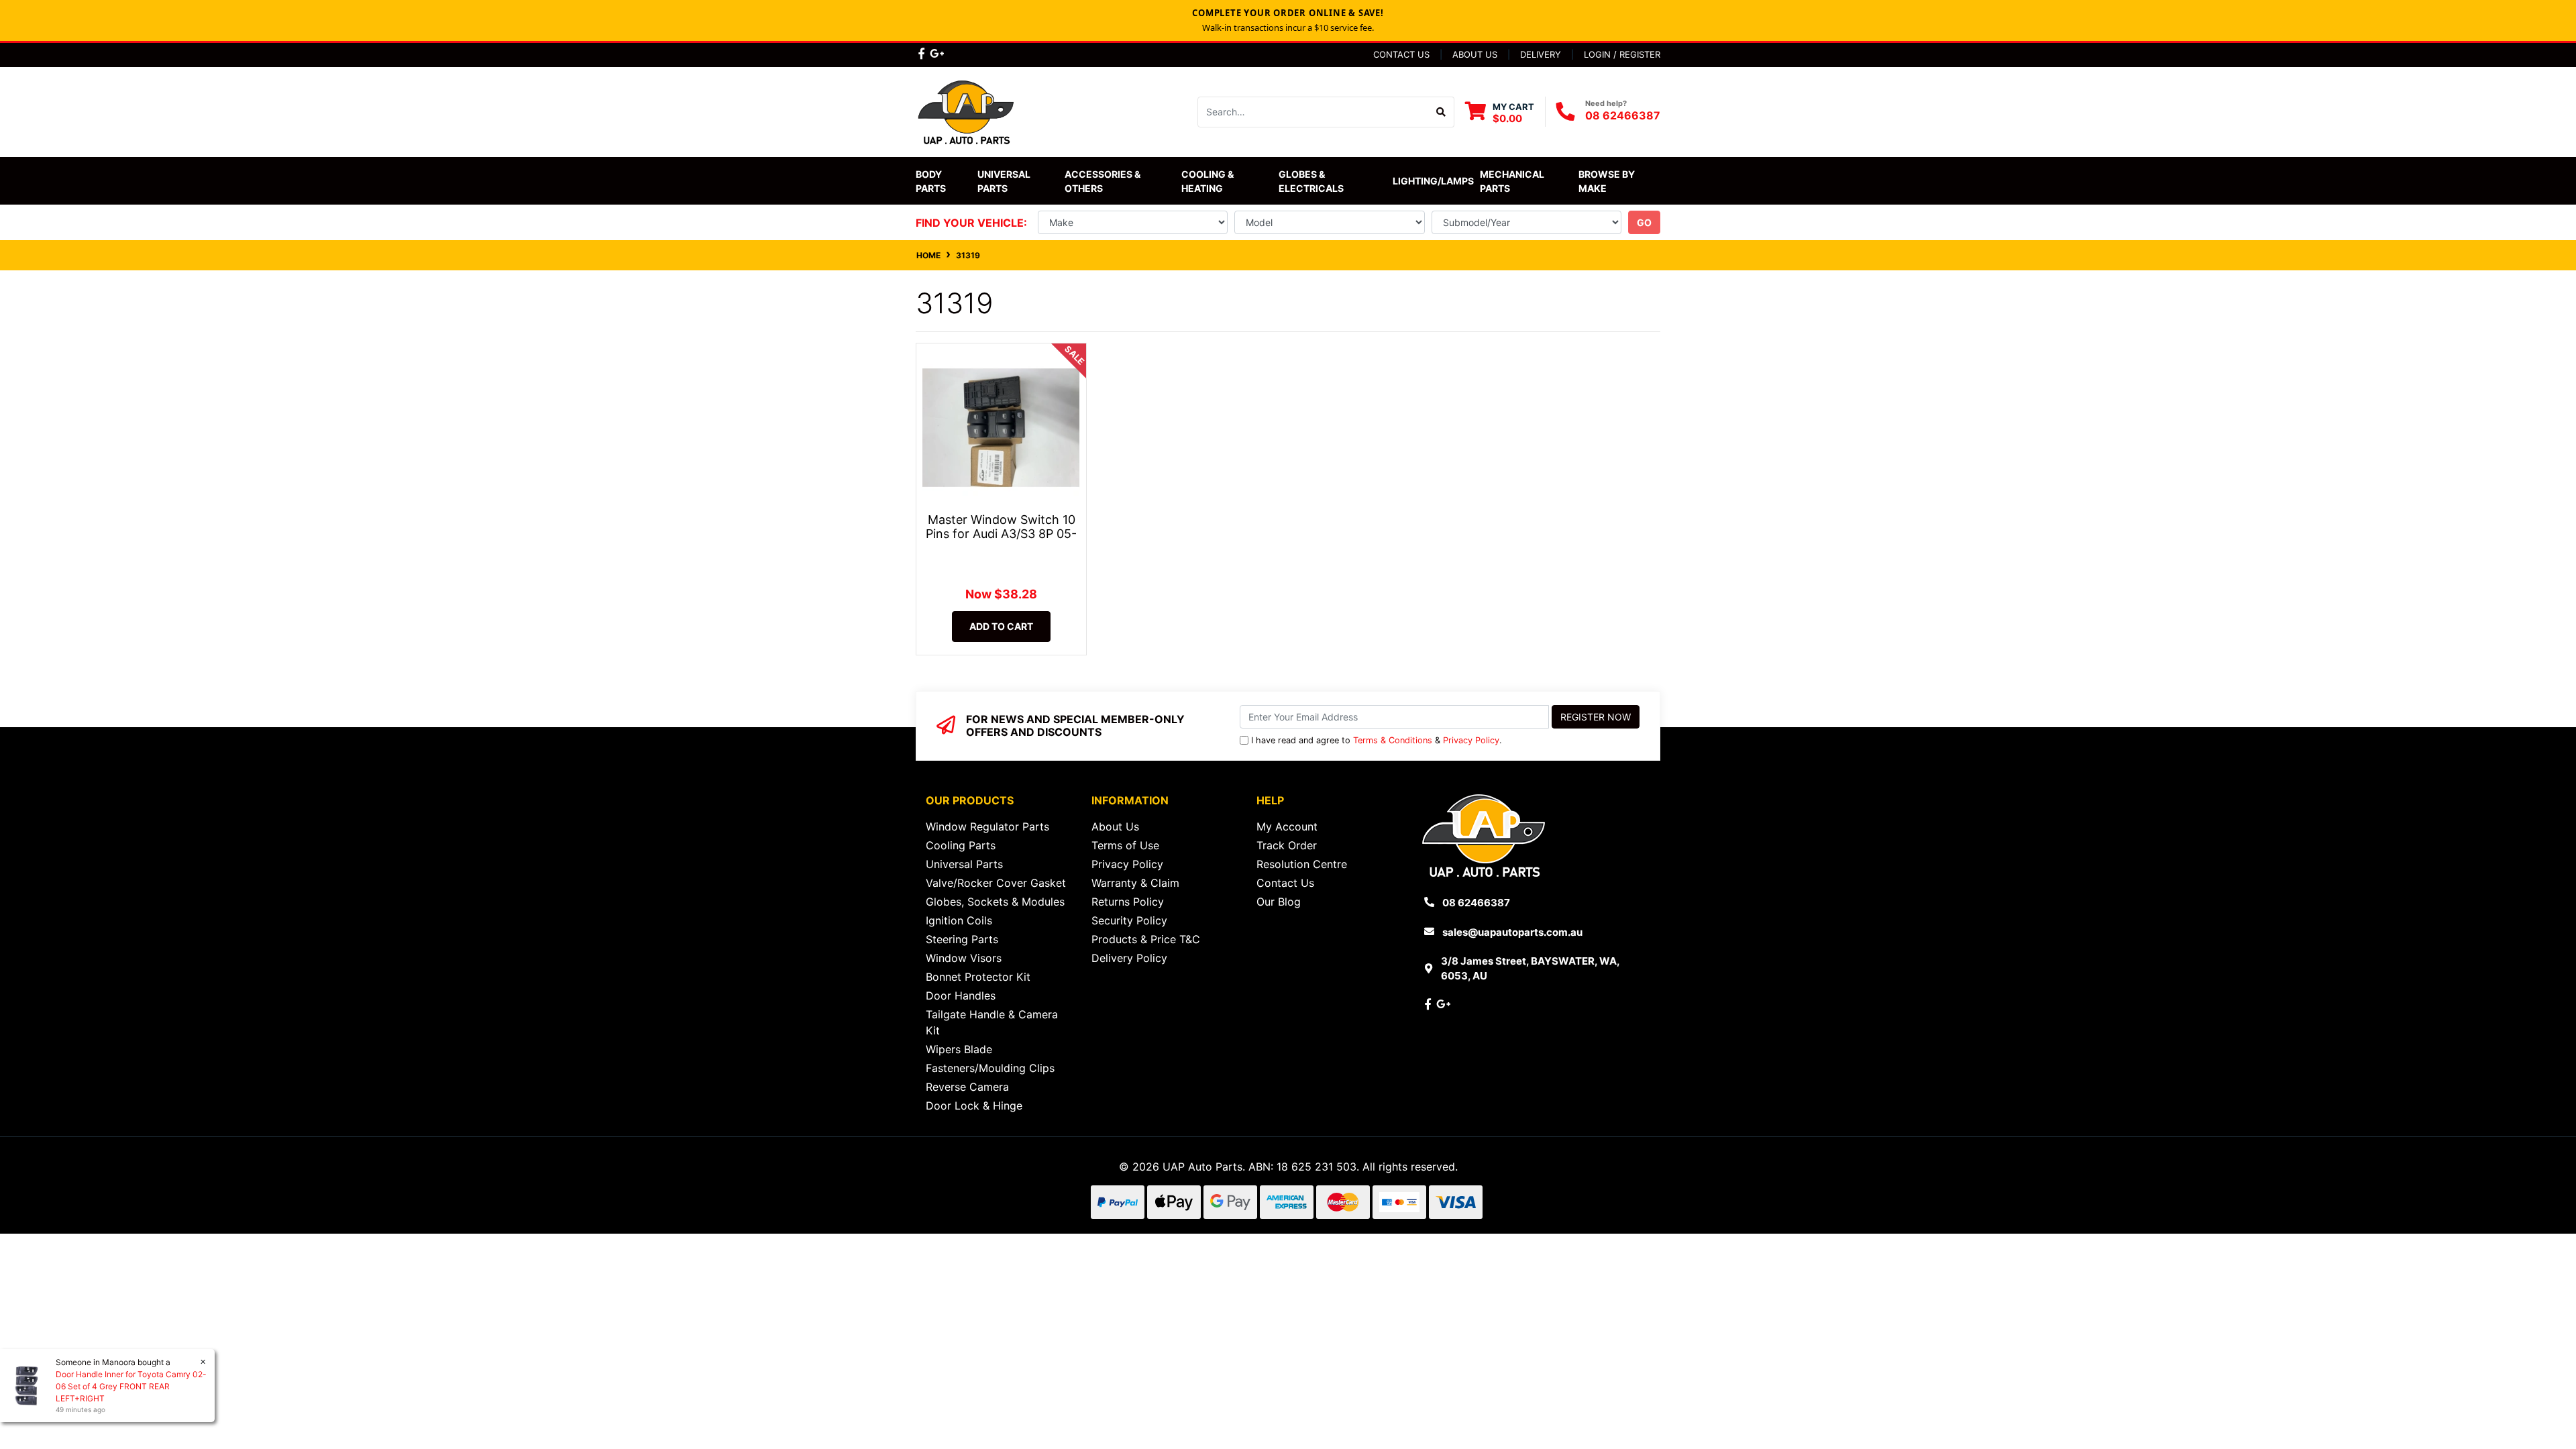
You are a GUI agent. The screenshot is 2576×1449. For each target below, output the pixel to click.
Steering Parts (962, 939)
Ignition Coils (959, 920)
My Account (1287, 826)
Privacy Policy (1471, 740)
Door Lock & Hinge (974, 1106)
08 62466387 (1623, 115)
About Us (1475, 54)
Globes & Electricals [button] (1311, 181)
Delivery (1541, 54)
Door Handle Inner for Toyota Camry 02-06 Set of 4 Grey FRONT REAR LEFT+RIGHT (131, 1386)
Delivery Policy (1129, 958)
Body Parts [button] (931, 181)
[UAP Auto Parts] (966, 111)
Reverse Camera (967, 1087)
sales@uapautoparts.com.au (1512, 932)
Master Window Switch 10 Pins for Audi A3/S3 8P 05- (1001, 527)
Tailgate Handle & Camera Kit (992, 1022)
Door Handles (961, 996)
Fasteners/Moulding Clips (990, 1068)
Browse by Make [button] (1608, 181)
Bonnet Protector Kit (978, 977)
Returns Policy (1128, 902)
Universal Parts (1005, 181)
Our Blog (1279, 902)
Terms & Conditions (1393, 740)
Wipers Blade (959, 1049)
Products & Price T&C (1146, 939)
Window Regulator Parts (987, 826)
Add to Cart (1001, 626)
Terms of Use (1125, 845)
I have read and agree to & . (1377, 740)
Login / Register (1622, 54)
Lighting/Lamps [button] (1433, 181)
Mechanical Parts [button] (1513, 181)
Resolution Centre (1302, 864)
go (1644, 222)
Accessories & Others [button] (1104, 181)
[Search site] (1441, 112)
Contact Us (1401, 54)
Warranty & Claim (1135, 883)
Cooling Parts (961, 845)
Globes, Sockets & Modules (995, 902)
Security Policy (1129, 920)
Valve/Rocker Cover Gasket (996, 883)
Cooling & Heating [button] (1209, 181)
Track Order (1287, 845)
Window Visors (964, 958)
